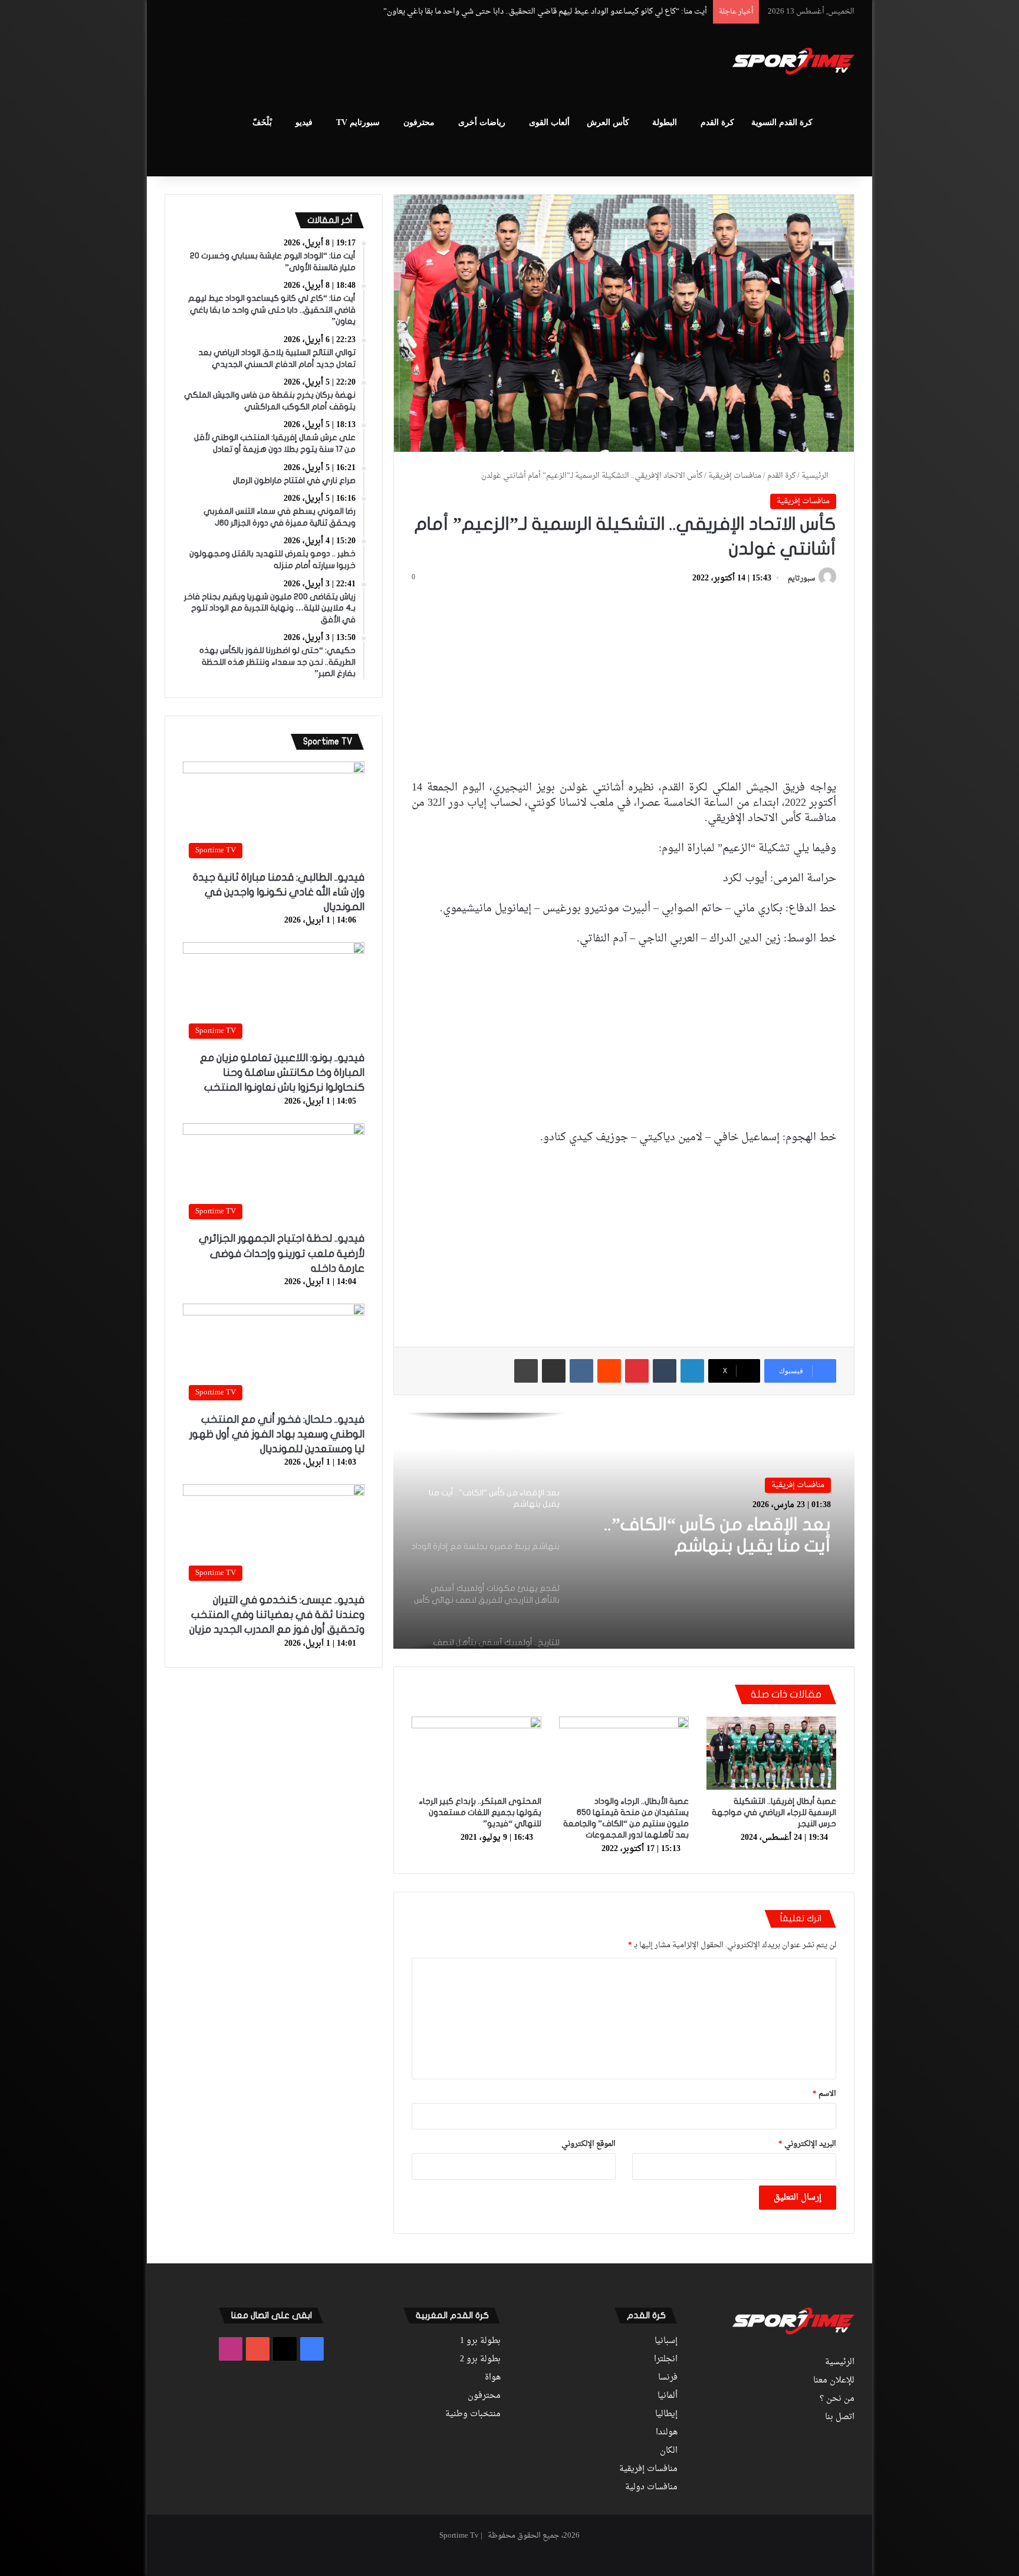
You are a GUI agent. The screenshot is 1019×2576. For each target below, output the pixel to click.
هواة (493, 2378)
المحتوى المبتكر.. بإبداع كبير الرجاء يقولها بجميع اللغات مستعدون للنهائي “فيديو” (480, 1812)
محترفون (419, 122)
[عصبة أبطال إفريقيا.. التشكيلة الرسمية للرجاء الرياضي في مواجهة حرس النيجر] (771, 1753)
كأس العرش (608, 122)
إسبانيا (666, 2341)
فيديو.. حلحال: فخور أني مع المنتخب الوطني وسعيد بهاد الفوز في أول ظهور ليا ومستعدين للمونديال (277, 1434)
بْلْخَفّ (262, 122)
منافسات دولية (651, 2488)
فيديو (304, 122)
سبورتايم (801, 579)
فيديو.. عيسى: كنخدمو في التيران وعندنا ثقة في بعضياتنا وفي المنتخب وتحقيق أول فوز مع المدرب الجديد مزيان (277, 1615)
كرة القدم (717, 122)
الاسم (824, 2094)
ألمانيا (668, 2396)
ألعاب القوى (549, 122)
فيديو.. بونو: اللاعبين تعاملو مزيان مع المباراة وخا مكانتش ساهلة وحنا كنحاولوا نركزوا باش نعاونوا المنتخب (282, 1073)
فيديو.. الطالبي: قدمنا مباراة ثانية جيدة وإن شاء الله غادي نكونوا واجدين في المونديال (279, 892)
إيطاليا (666, 2414)
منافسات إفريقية (735, 476)
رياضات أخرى (482, 122)
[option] (624, 1531)
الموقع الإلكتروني (589, 2144)
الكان (669, 2451)
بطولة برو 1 (480, 2341)
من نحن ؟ (837, 2399)
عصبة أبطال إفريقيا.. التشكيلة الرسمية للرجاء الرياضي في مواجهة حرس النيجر (774, 1812)
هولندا (667, 2433)
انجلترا (666, 2360)
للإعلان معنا (834, 2381)
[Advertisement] (392, 63)
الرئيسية (816, 476)
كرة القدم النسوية (782, 122)
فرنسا (668, 2378)
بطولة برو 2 (480, 2360)
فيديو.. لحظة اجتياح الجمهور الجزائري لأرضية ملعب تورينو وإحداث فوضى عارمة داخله (282, 1253)
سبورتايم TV (358, 122)
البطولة (665, 122)
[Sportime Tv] (793, 61)
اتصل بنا (840, 2417)
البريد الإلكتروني (807, 2144)
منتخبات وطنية (473, 2414)
